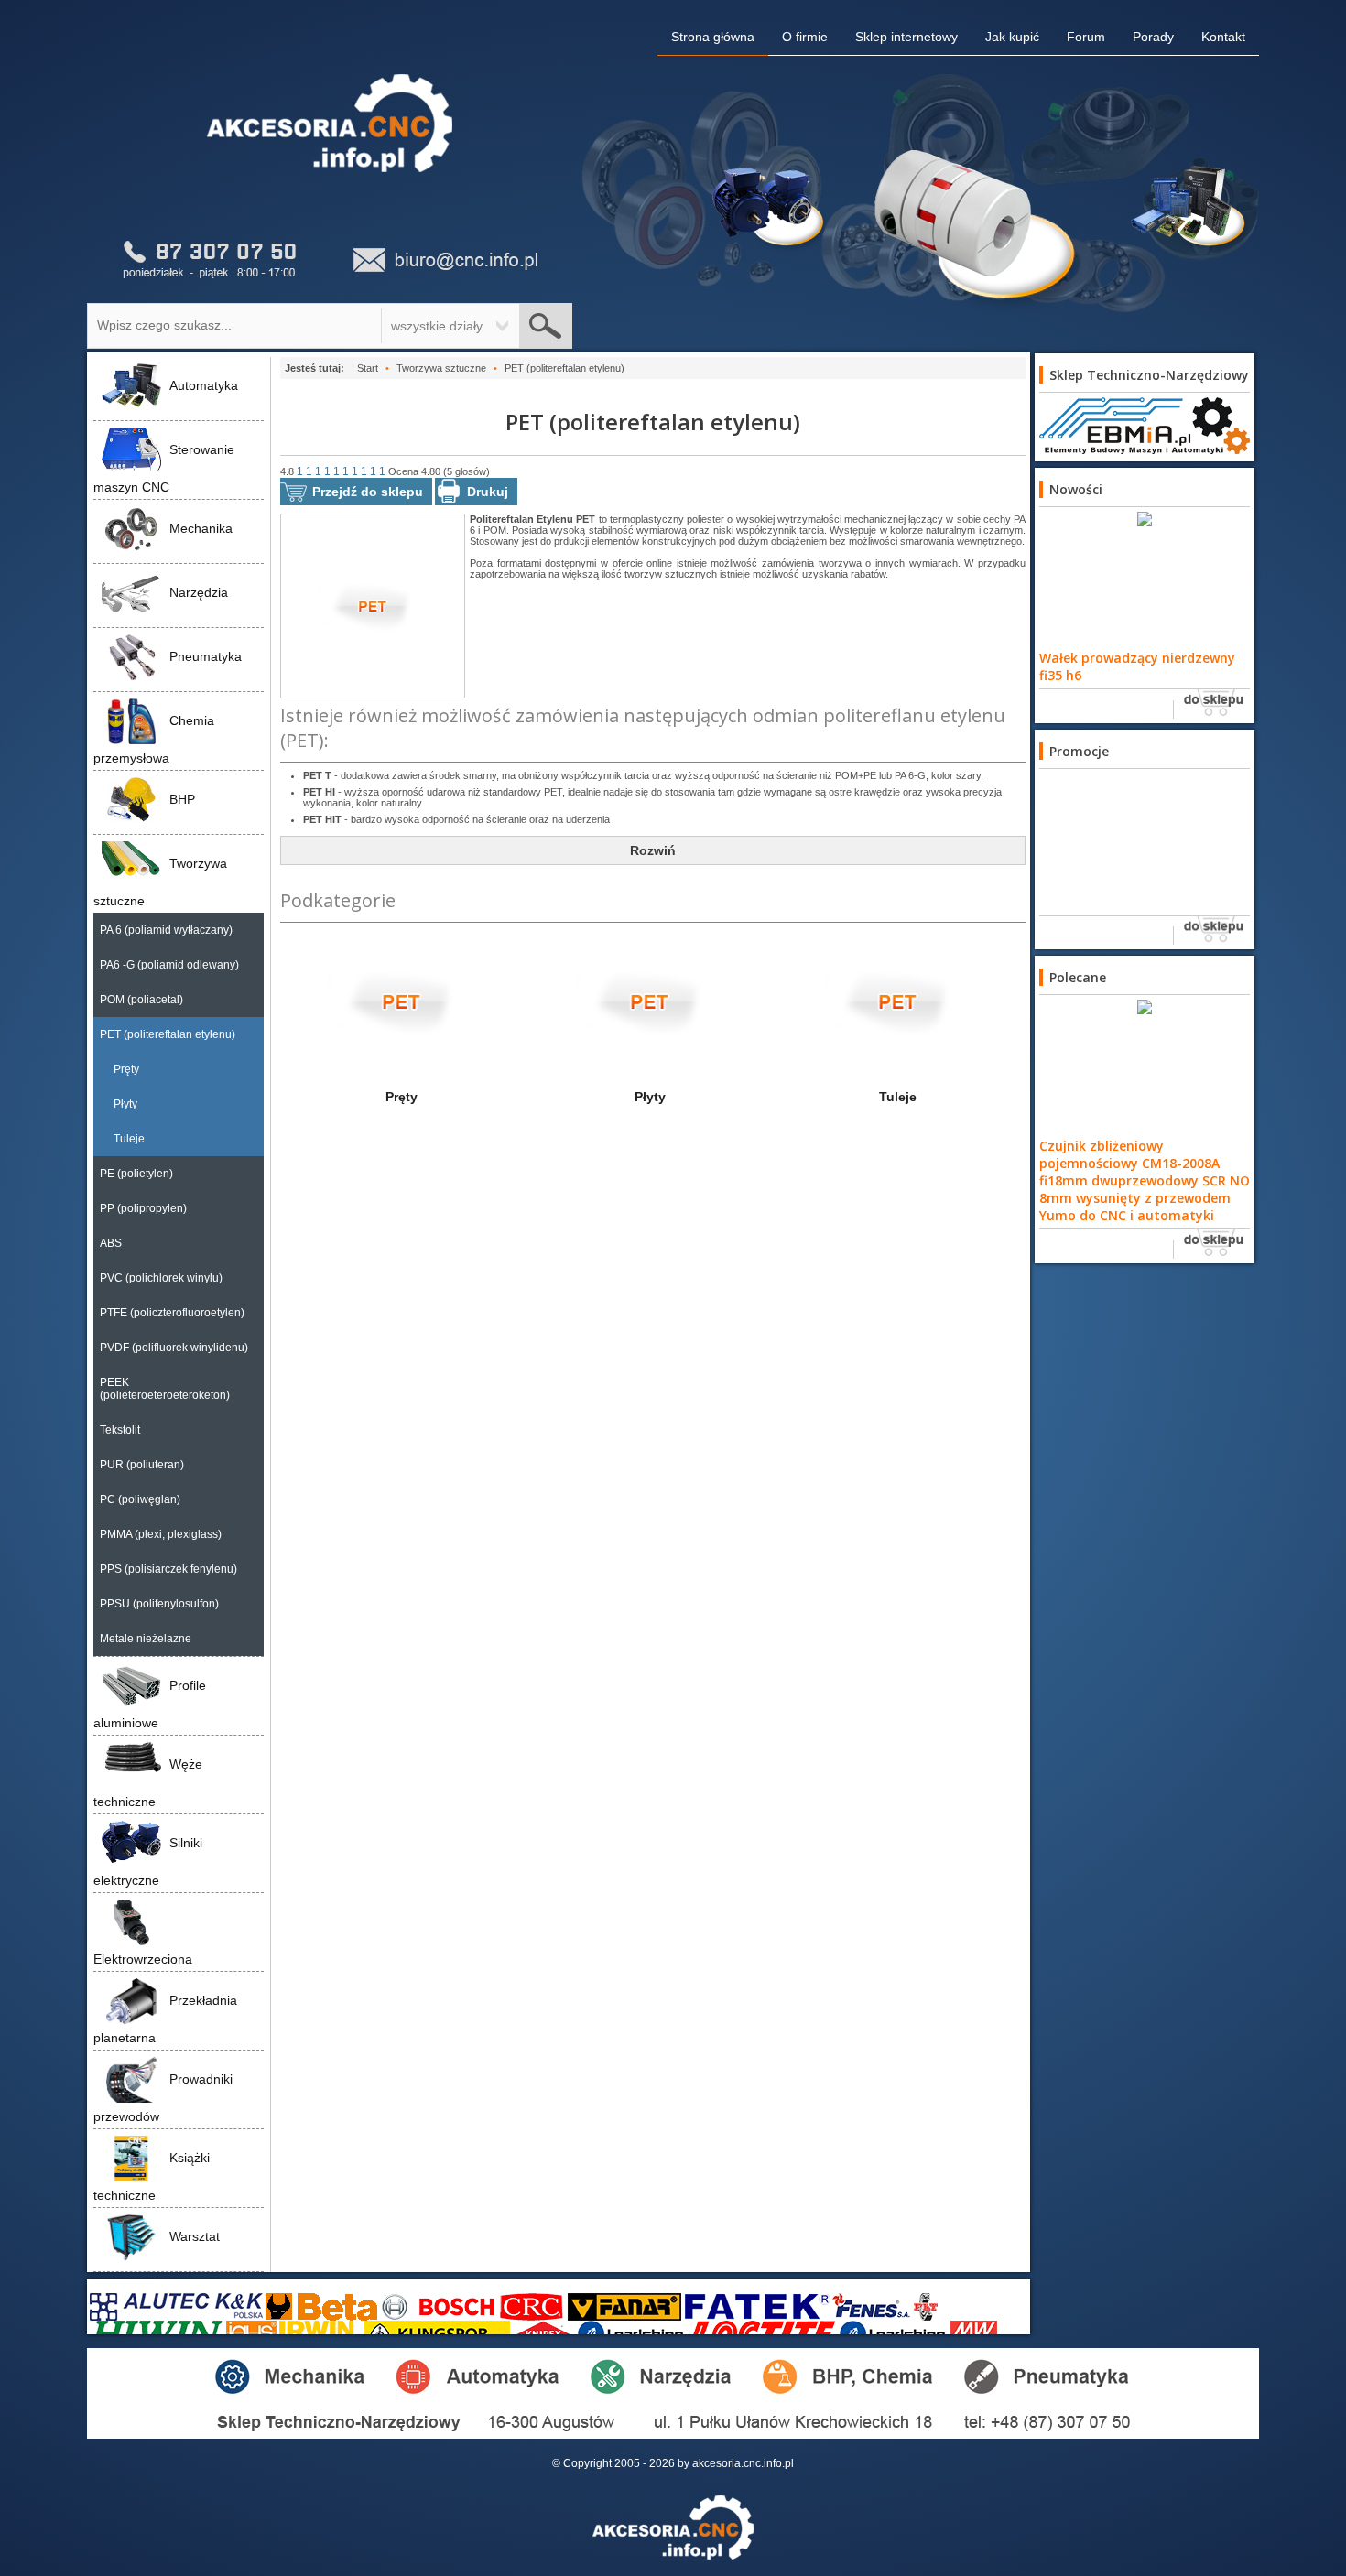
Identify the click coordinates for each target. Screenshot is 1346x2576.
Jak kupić (1012, 37)
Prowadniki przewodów (163, 2098)
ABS (111, 1243)
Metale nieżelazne (146, 1639)
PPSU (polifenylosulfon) (159, 1604)
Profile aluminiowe (150, 1704)
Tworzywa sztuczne (160, 882)
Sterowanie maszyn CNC (164, 468)
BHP (182, 799)
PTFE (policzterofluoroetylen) (172, 1313)
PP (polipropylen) (143, 1208)
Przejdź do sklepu (368, 492)
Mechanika (201, 528)
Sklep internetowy (906, 37)
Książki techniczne (152, 2176)
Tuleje (129, 1139)
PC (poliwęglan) (140, 1499)
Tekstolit (120, 1430)
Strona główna (713, 37)
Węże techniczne (148, 1783)
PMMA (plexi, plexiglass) (161, 1534)
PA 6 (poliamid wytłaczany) (166, 930)
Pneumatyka (206, 656)
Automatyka (204, 385)
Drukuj (488, 492)
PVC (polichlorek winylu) (161, 1278)
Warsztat (195, 2236)
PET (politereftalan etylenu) (168, 1034)
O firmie (805, 37)
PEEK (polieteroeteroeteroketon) (165, 1389)
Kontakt (1223, 37)
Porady (1153, 37)
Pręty (126, 1069)
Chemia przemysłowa (154, 739)
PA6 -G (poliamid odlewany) (169, 965)
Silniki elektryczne (148, 1862)
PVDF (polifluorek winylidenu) (174, 1348)
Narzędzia (199, 592)
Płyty (125, 1104)
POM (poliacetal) (141, 1000)
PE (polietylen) (136, 1174)
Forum (1086, 37)
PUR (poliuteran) (142, 1465)
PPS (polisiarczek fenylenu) (168, 1569)
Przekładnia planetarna (165, 2019)
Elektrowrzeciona (143, 1959)
